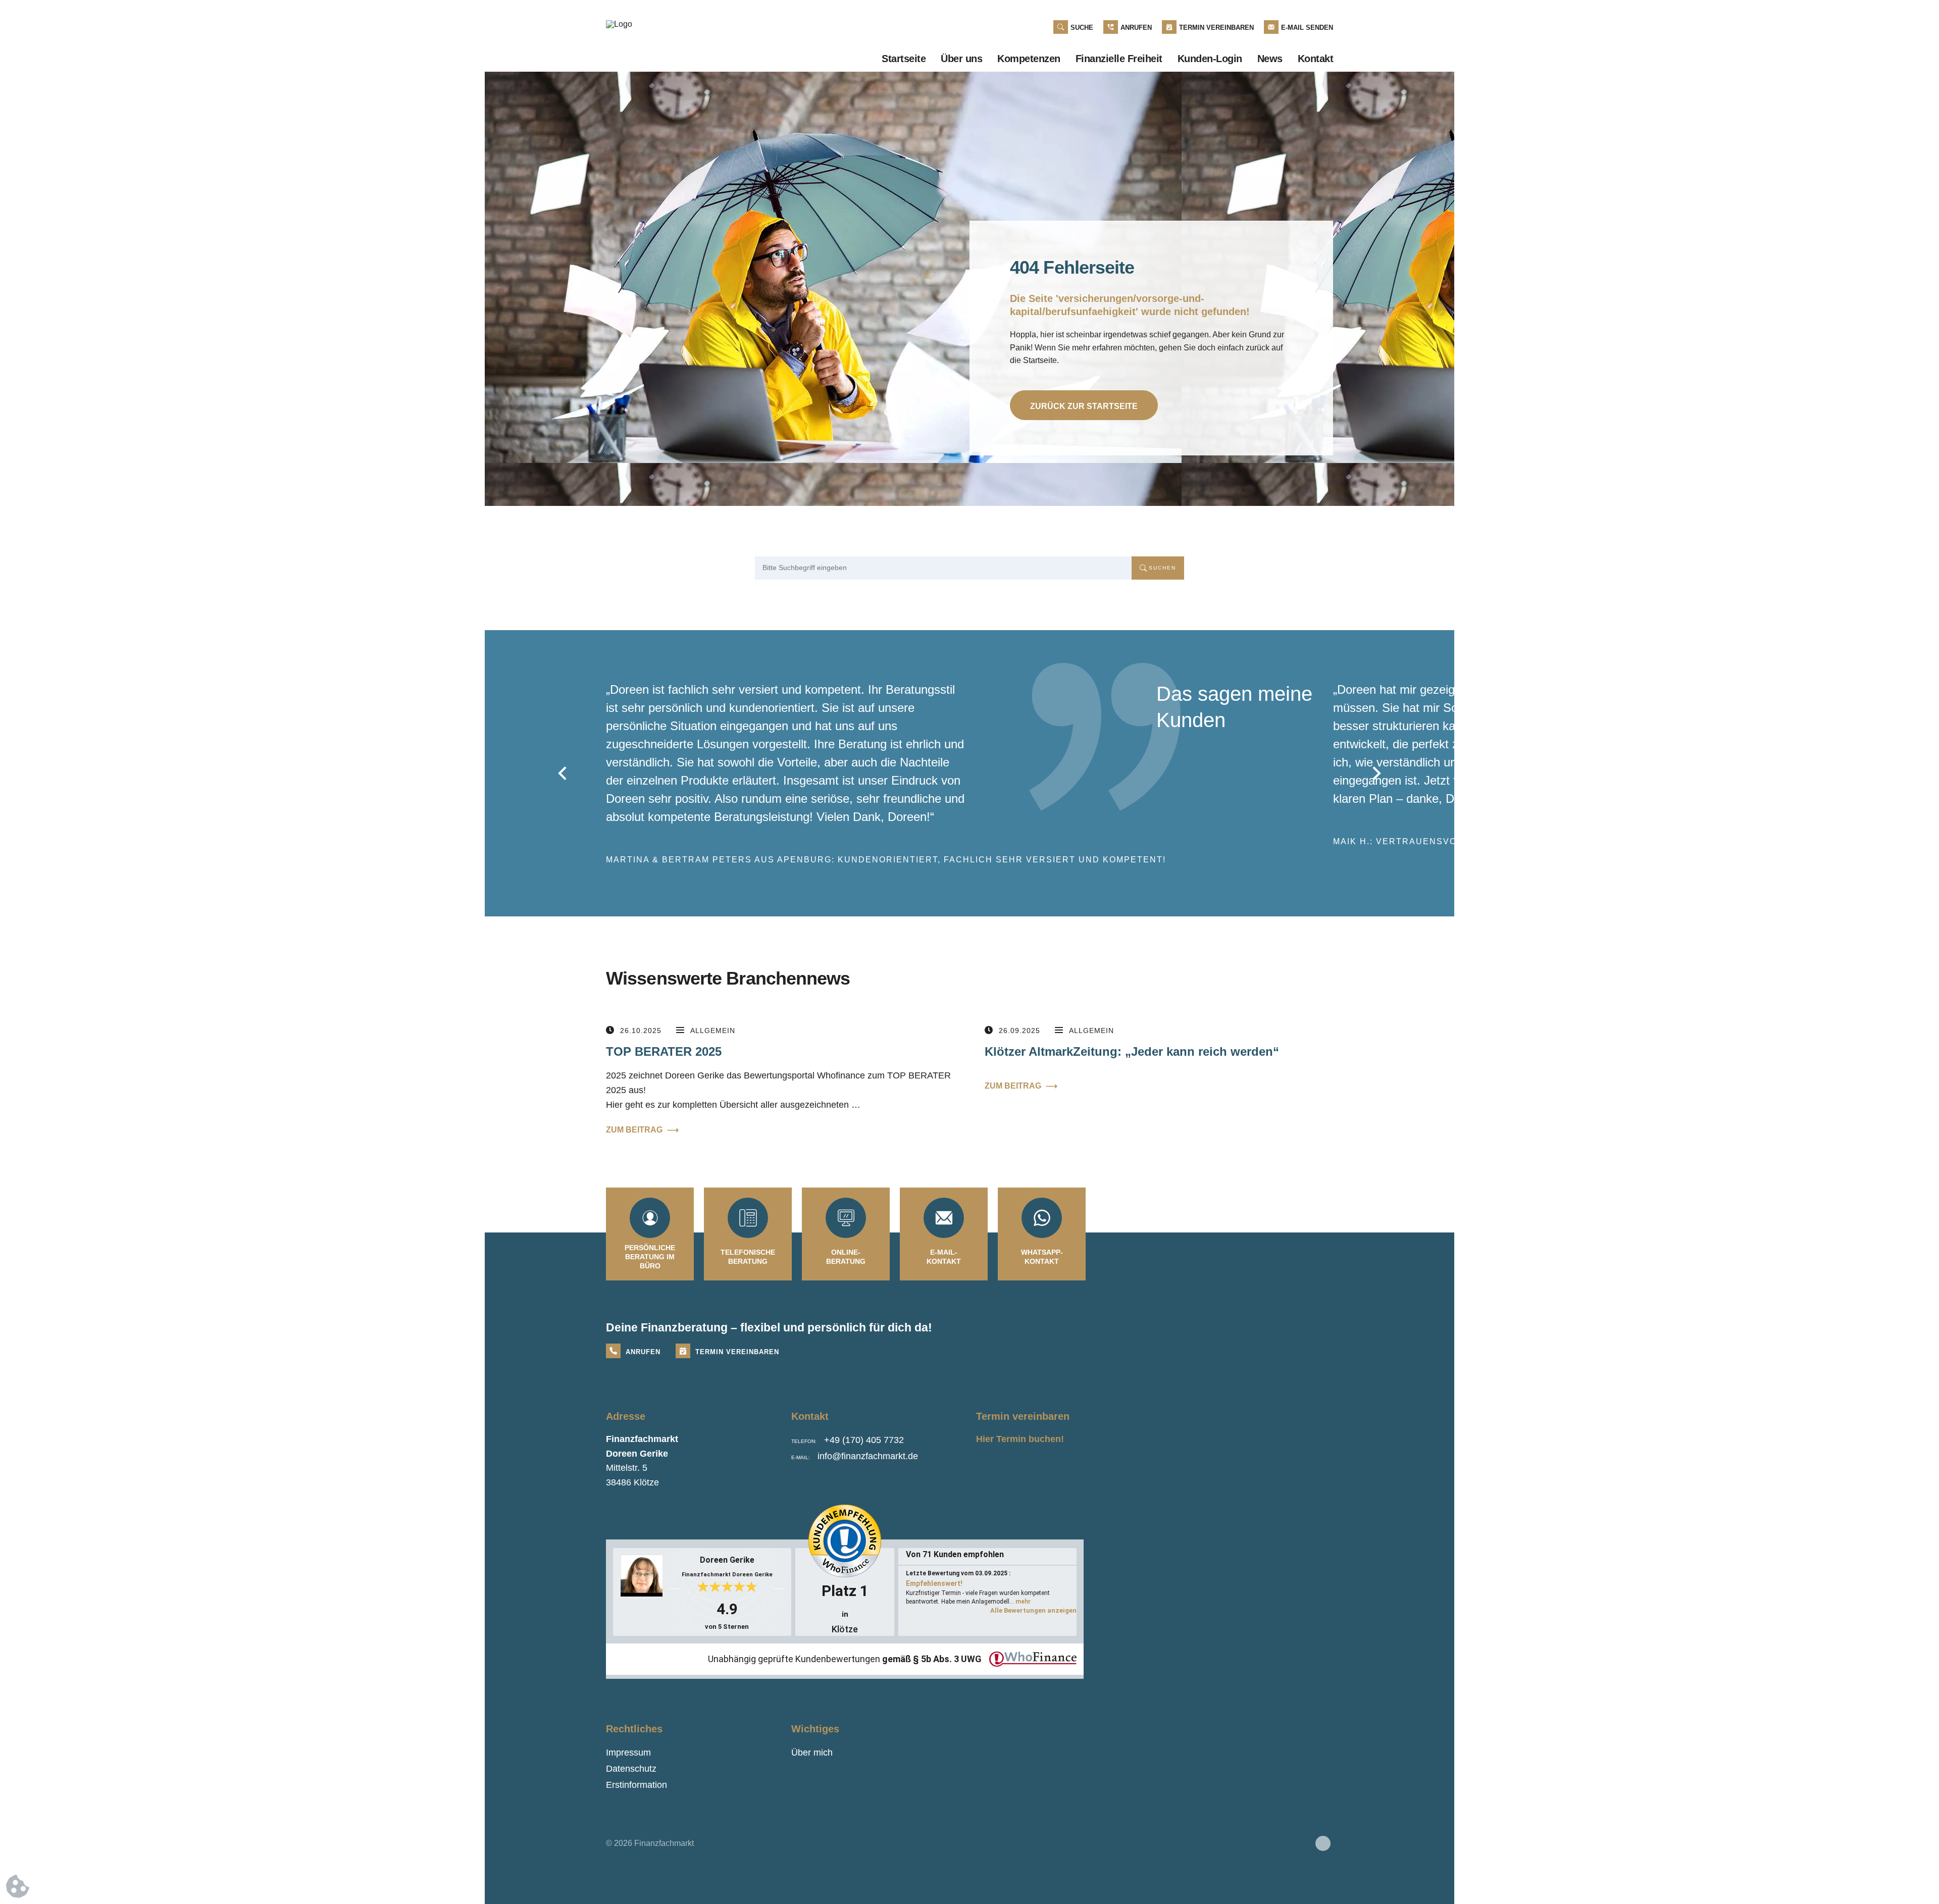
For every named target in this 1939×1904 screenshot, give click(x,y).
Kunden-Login (1210, 59)
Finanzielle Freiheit (1119, 59)
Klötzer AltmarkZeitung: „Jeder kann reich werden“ (1132, 1051)
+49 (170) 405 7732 (864, 1440)
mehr (1023, 1602)
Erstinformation (636, 1785)
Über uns (961, 59)
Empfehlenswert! (934, 1583)
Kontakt (1316, 59)
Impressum (628, 1753)
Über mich (812, 1753)
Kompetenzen (1029, 59)
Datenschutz (631, 1769)
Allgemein (713, 1031)
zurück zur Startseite (1084, 406)
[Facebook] (1323, 1843)
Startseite (904, 59)
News (1270, 59)
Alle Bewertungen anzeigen (1033, 1610)
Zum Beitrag (642, 1130)
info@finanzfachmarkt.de (868, 1456)
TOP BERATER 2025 (664, 1051)
